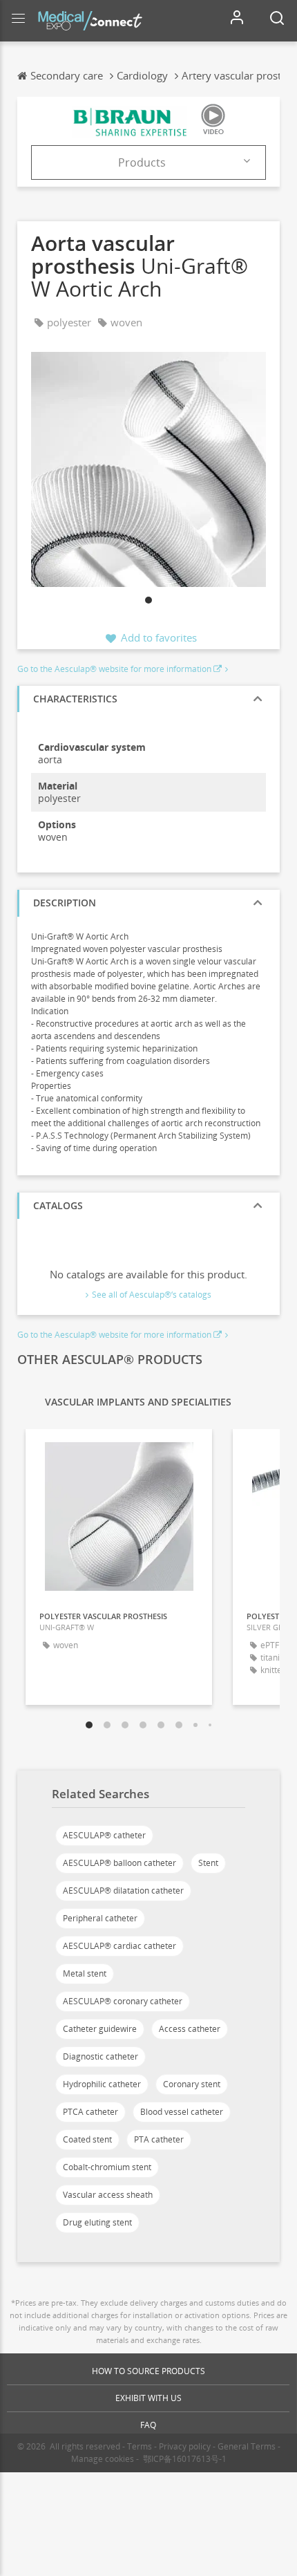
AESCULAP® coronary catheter (123, 2001)
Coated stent (87, 2139)
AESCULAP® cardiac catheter (119, 1946)
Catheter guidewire (100, 2029)
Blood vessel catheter (182, 2112)
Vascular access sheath (108, 2195)
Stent (208, 1863)
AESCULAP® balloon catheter (119, 1863)
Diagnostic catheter (100, 2056)
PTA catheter (159, 2139)
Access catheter (190, 2029)
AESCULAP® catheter (104, 1835)
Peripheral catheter (100, 1918)
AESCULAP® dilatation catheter (123, 1891)
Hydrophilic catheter (102, 2084)
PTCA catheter (90, 2112)
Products (142, 162)
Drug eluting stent (97, 2222)
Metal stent (85, 1973)
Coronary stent (192, 2084)
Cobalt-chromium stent (107, 2167)
